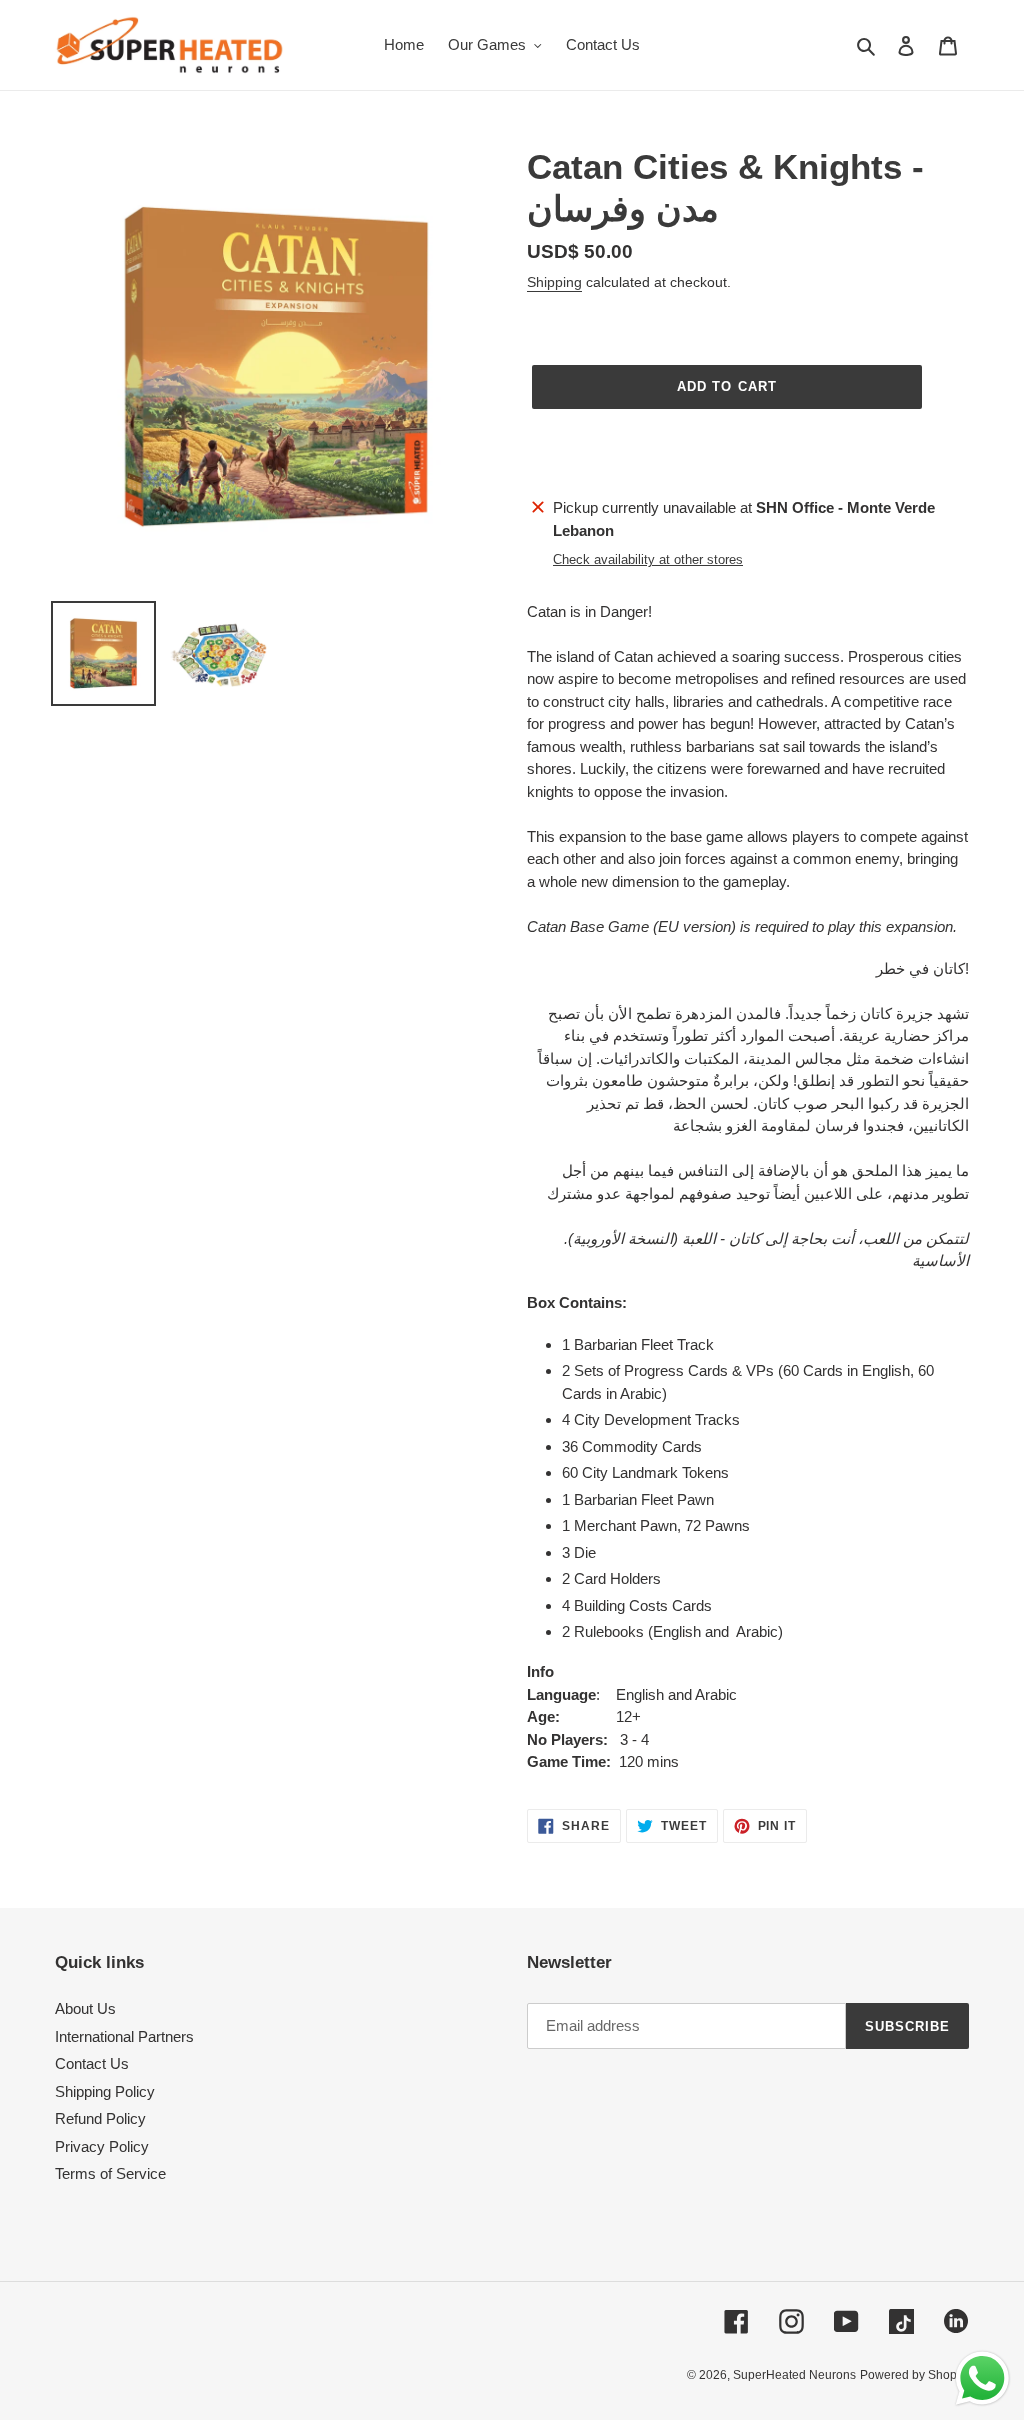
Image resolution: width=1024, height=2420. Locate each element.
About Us (85, 2008)
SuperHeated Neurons (794, 2375)
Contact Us (92, 2063)
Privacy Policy (102, 2146)
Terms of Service (110, 2173)
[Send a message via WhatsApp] (982, 2378)
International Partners (124, 2036)
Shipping (554, 282)
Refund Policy (100, 2118)
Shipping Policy (105, 2091)
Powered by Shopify (914, 2375)
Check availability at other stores (648, 559)
